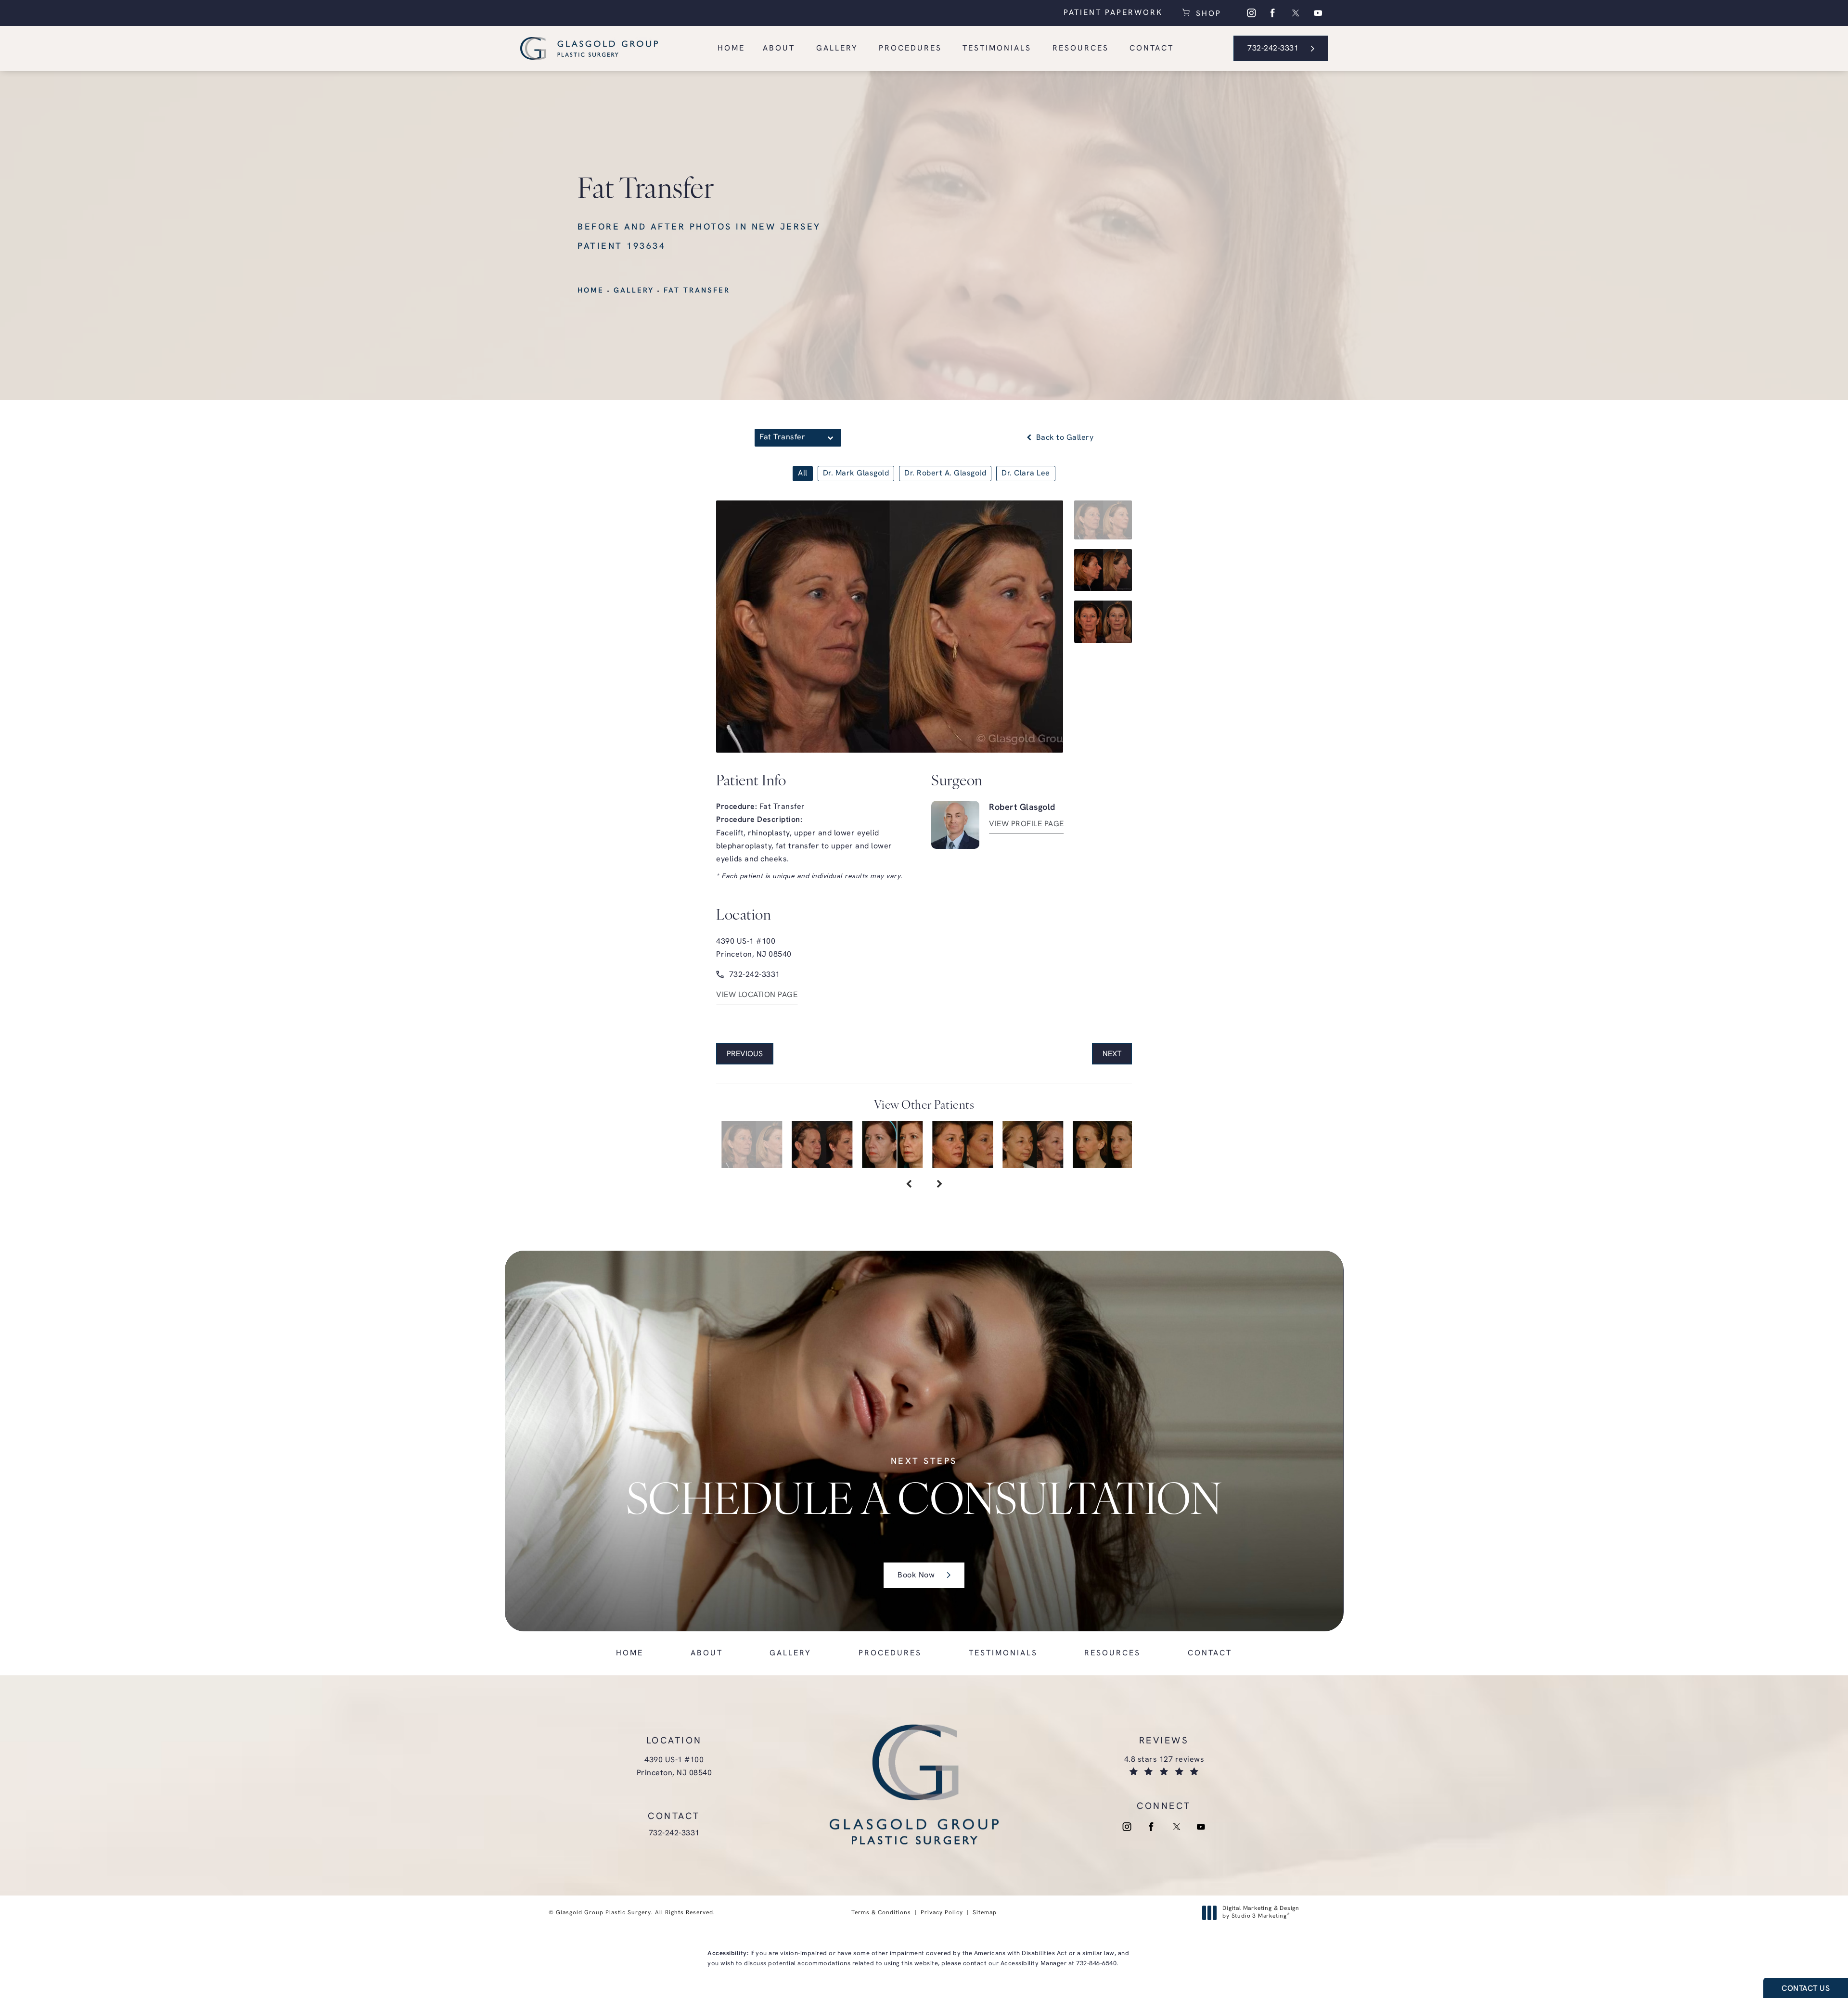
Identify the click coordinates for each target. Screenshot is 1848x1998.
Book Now (916, 1575)
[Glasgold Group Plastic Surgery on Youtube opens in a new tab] (1318, 13)
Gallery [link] (837, 49)
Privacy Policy (942, 1913)
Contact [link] (1152, 49)
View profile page (1027, 824)
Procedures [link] (910, 49)
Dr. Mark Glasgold (856, 474)
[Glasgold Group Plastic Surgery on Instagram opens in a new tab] (1251, 13)
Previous (745, 1054)
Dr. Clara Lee (1026, 474)
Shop (1207, 13)
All (803, 474)
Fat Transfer (697, 291)
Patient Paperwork (1113, 13)
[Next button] (939, 1185)
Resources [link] (1081, 49)
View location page (757, 995)
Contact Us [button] (1806, 1989)
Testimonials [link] (997, 49)
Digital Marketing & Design (1261, 1913)
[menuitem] (1251, 13)
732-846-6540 (1096, 1964)
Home (591, 291)
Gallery (634, 291)
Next (1112, 1054)
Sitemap (985, 1913)
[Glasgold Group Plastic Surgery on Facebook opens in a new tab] (1273, 13)
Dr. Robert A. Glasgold (945, 474)
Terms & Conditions (881, 1913)
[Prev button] (909, 1185)
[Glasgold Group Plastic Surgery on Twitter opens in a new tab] (1296, 13)
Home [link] (731, 49)
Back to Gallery (1064, 438)
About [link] (779, 49)
